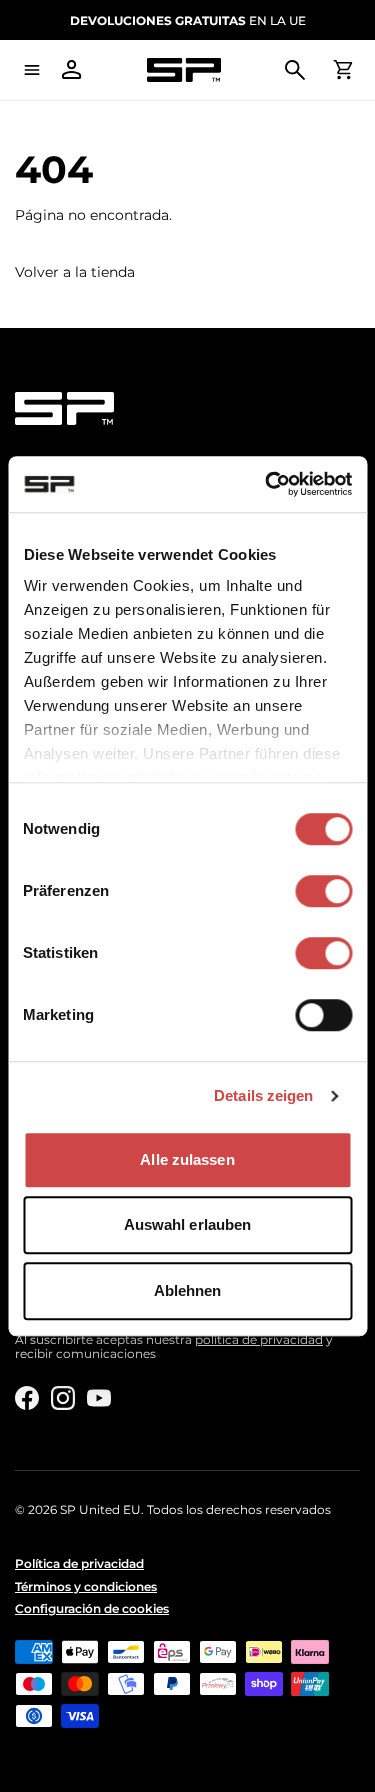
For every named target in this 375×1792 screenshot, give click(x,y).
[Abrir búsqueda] (295, 70)
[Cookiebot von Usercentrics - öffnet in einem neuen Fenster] (267, 484)
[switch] (323, 891)
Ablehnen (188, 1290)
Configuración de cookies (92, 1609)
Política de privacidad (79, 1564)
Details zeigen (263, 1095)
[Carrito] (343, 70)
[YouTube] (99, 1398)
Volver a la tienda (75, 272)
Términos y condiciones (86, 1587)
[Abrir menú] (32, 70)
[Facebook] (27, 1398)
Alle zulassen (187, 1159)
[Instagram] (63, 1398)
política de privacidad (259, 1339)
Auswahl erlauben (188, 1224)
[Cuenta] (72, 70)
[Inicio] (183, 70)
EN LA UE (188, 20)
